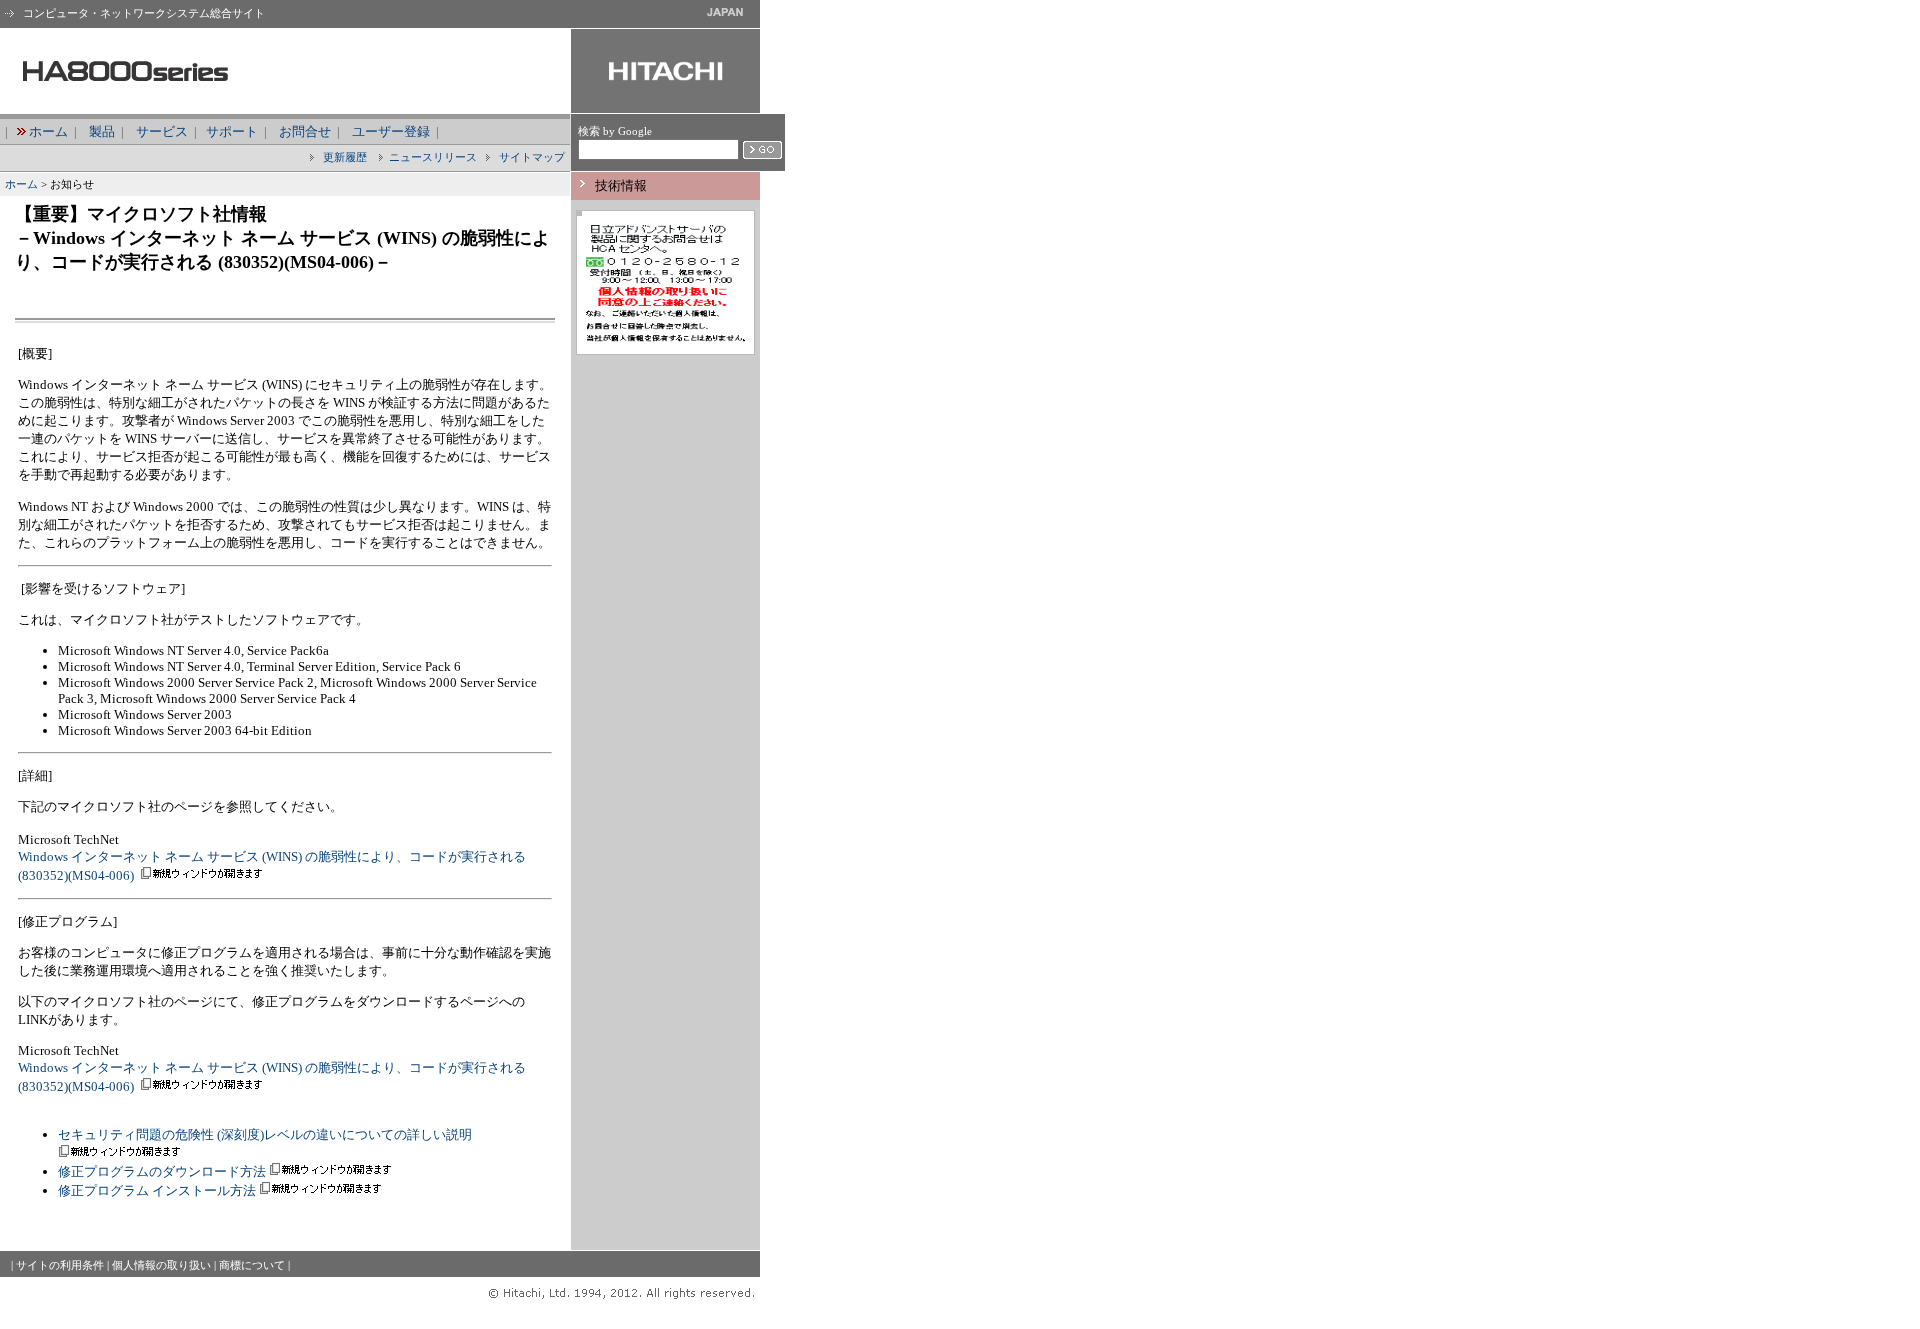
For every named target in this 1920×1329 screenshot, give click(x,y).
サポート (232, 131)
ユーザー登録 (391, 131)
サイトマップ (530, 157)
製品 (102, 131)
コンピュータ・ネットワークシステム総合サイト (142, 13)
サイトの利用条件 (60, 1265)
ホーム (48, 131)
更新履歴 (343, 157)
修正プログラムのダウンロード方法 (162, 1171)
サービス (162, 131)
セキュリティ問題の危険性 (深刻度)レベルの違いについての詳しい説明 (265, 1134)
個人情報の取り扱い (161, 1265)
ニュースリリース (433, 157)
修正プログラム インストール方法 (157, 1190)
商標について (252, 1265)
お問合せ (305, 131)
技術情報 (621, 185)
